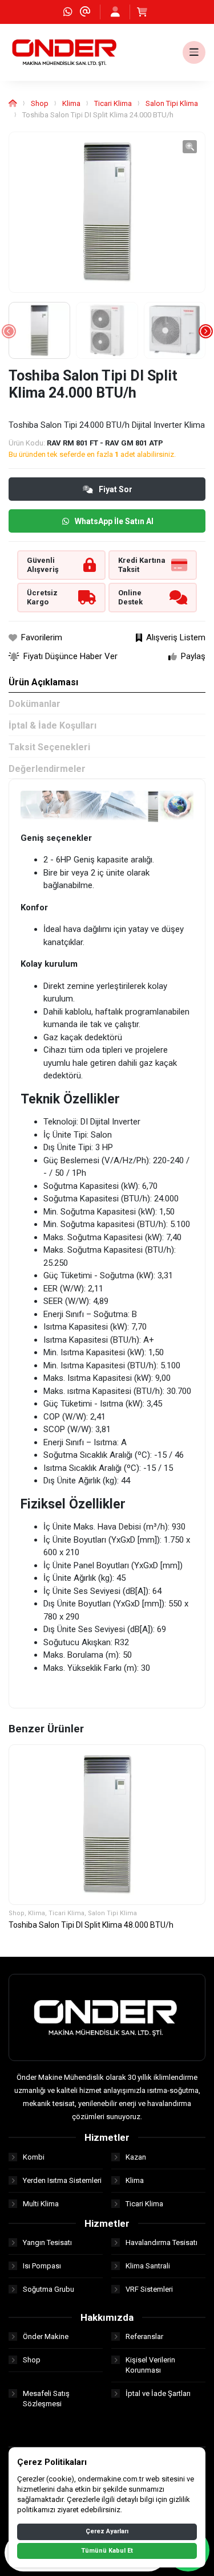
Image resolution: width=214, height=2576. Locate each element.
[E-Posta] (86, 12)
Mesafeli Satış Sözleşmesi (46, 2399)
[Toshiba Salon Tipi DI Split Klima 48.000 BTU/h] (107, 1825)
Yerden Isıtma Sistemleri (62, 2180)
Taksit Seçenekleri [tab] (49, 747)
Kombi (34, 2157)
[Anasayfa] (13, 103)
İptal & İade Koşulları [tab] (53, 725)
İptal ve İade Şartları (158, 2393)
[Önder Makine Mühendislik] (66, 52)
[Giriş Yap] (115, 12)
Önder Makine (46, 2336)
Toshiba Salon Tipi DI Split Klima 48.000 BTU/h (91, 1925)
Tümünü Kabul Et (107, 2551)
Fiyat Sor (116, 489)
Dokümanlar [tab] (35, 704)
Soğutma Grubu (49, 2289)
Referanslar (144, 2336)
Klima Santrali (148, 2266)
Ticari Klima (113, 103)
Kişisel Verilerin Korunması (150, 2365)
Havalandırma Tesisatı (161, 2242)
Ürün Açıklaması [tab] (43, 682)
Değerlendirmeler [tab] (47, 769)
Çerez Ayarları (107, 2531)
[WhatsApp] (68, 12)
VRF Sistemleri (149, 2289)
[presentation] (9, 331)
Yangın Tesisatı (47, 2242)
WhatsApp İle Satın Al (114, 521)
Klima (71, 103)
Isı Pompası (42, 2266)
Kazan (136, 2157)
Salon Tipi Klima (172, 103)
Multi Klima (41, 2204)
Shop (40, 103)
